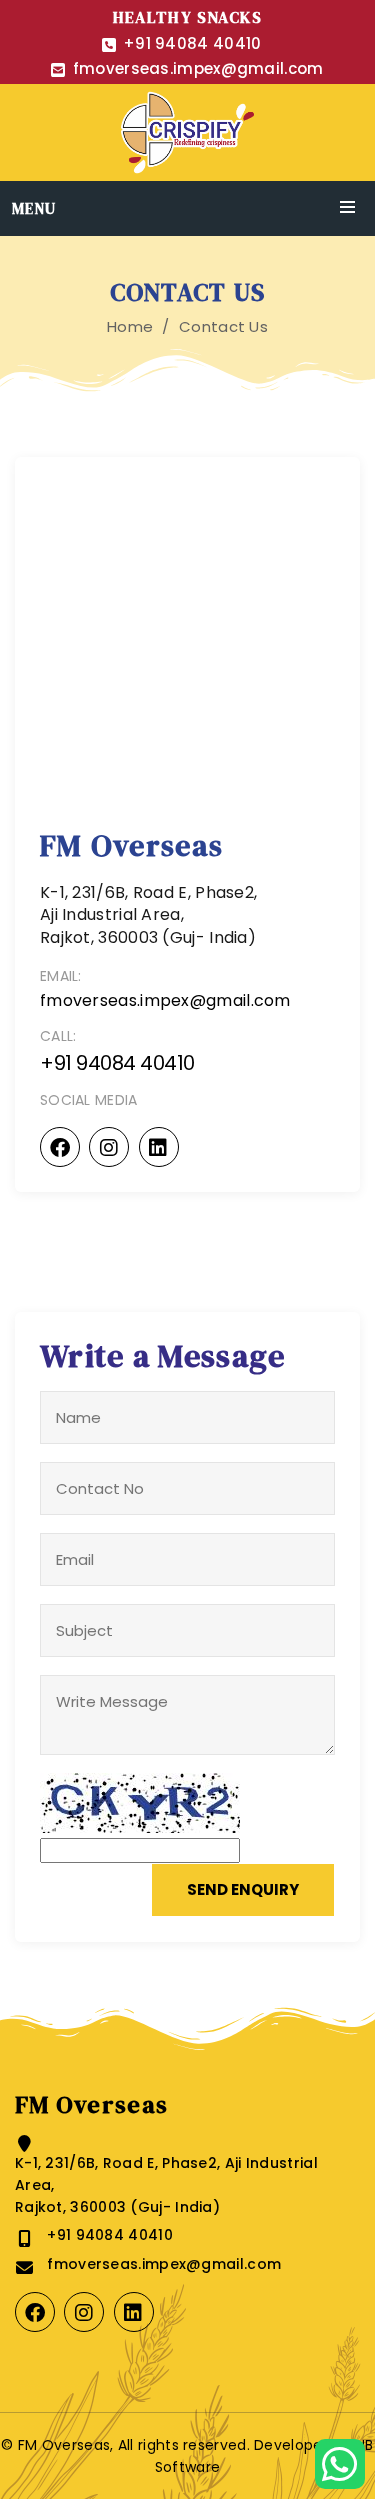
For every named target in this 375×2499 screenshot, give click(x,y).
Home (130, 326)
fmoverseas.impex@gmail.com (198, 68)
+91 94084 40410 (192, 43)
